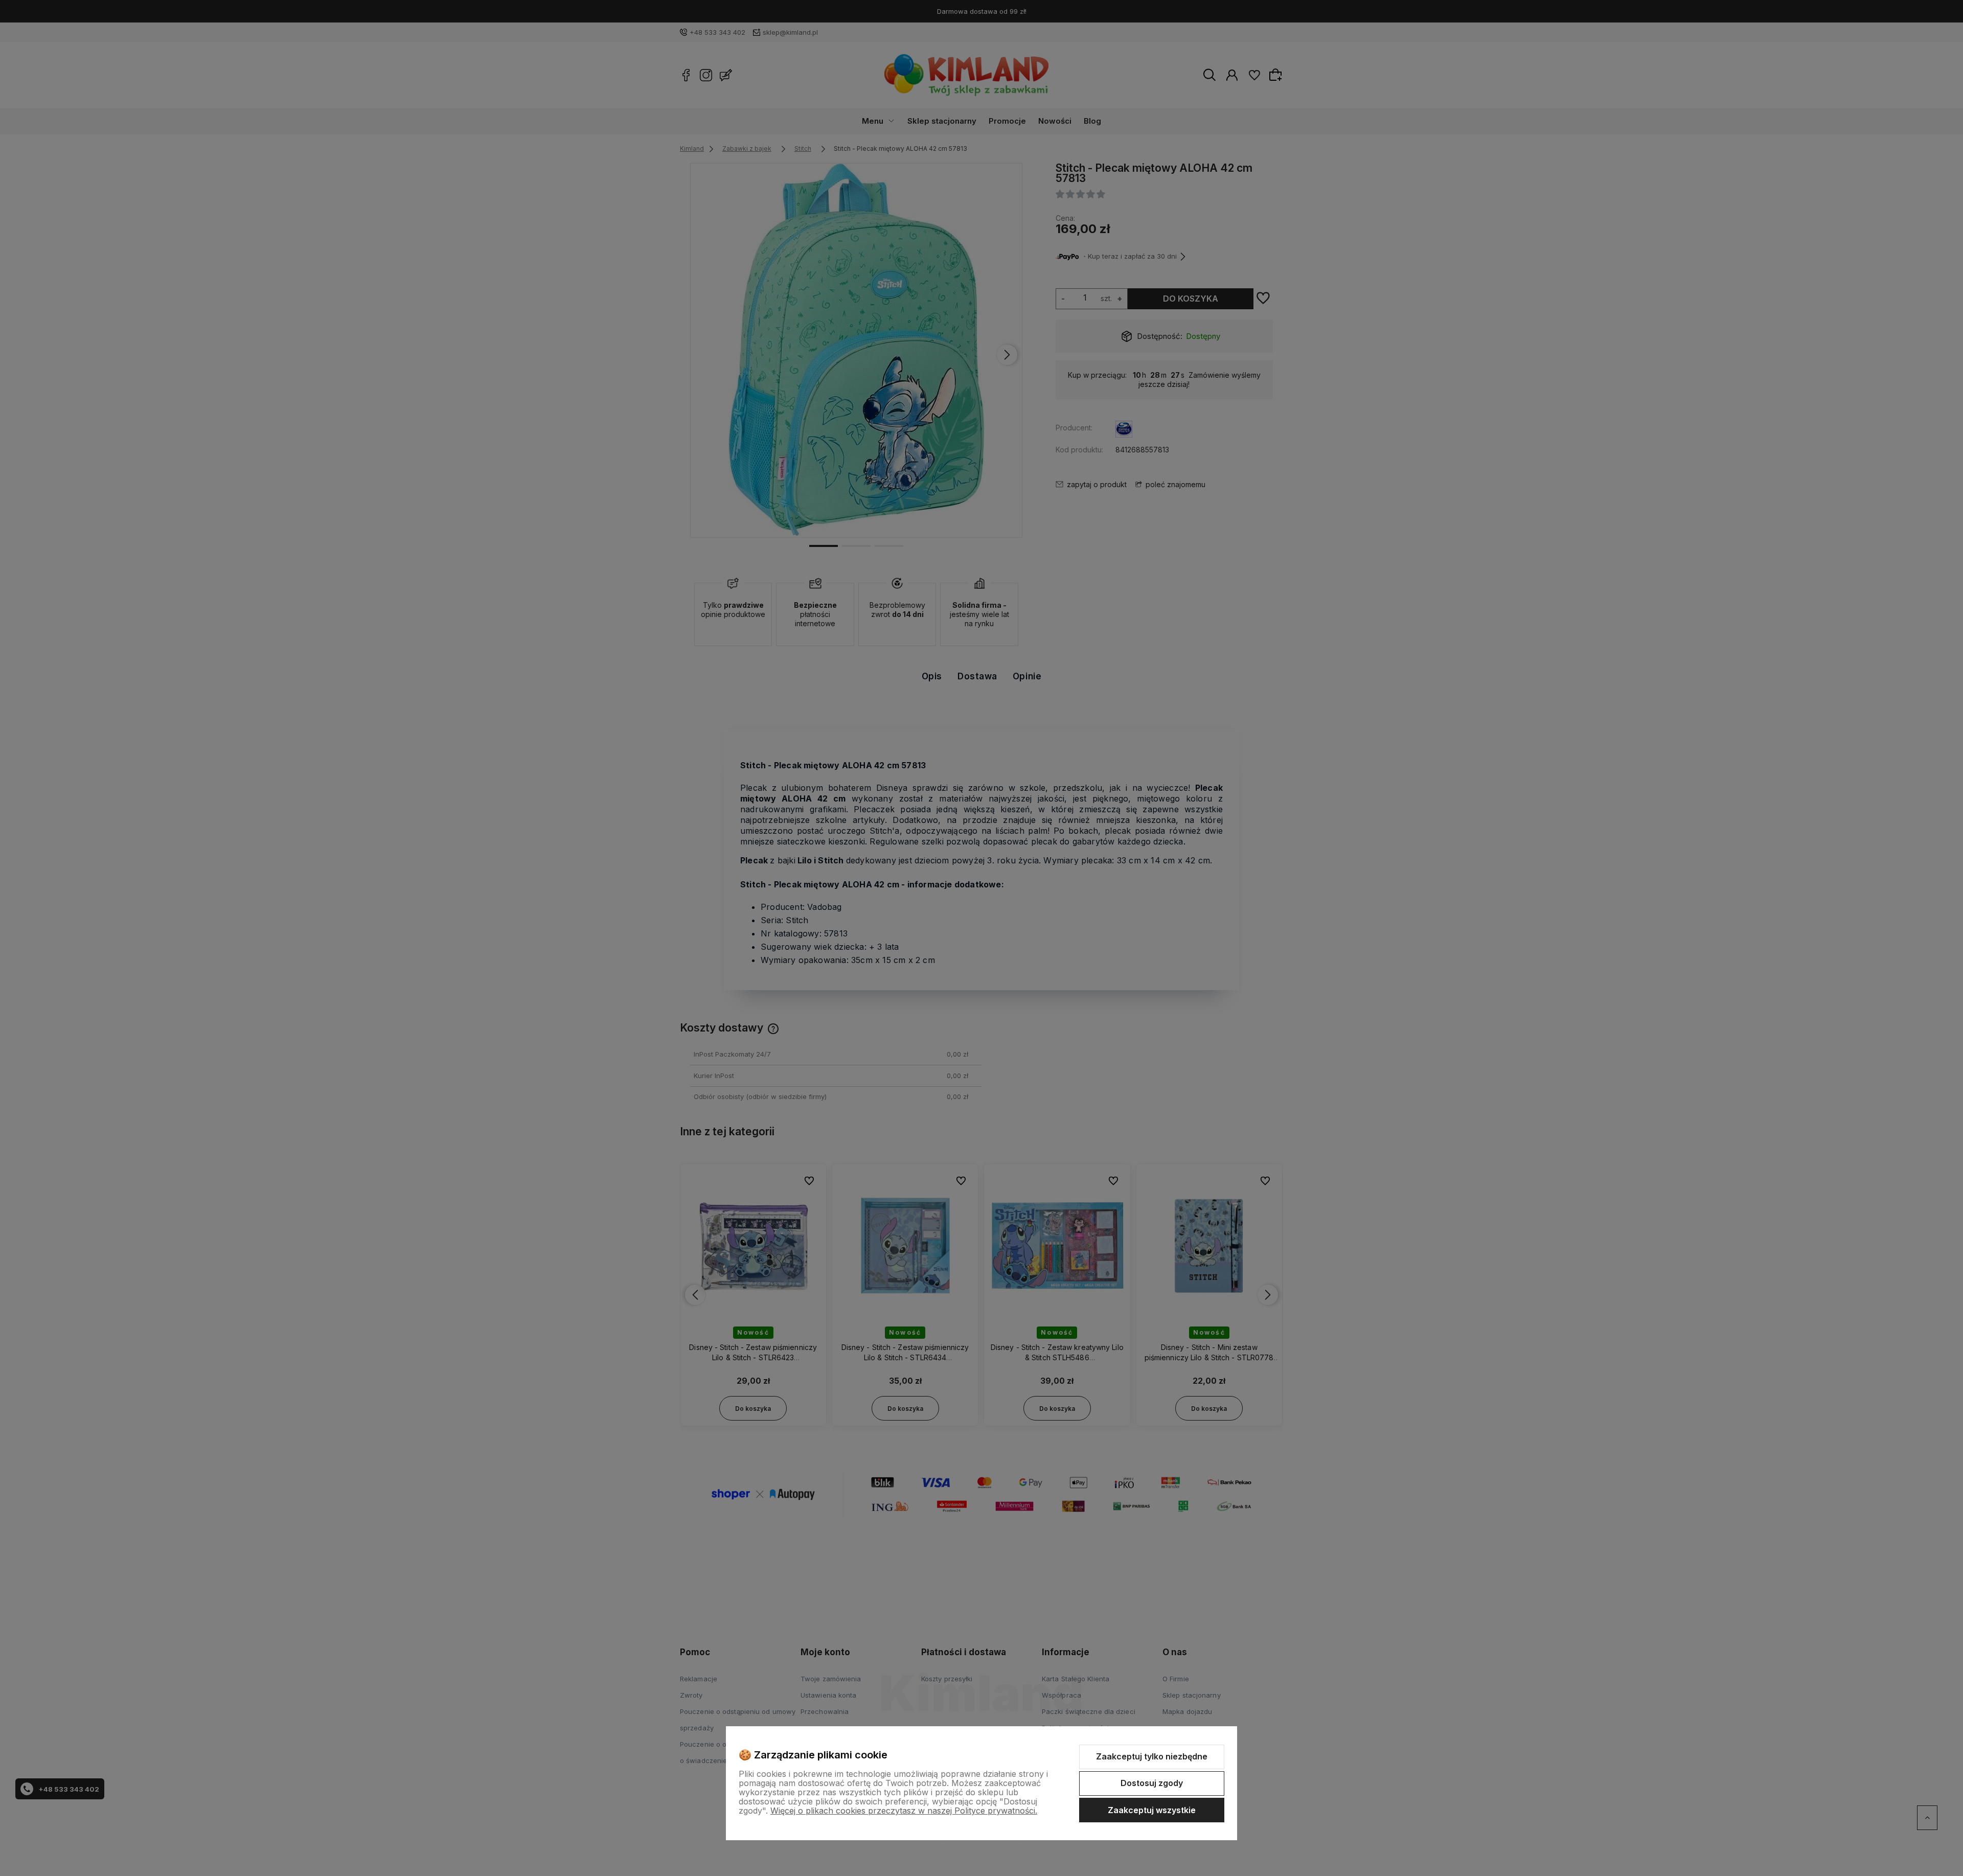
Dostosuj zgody (1152, 1783)
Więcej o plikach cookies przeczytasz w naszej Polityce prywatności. (904, 1811)
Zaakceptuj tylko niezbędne (1152, 1756)
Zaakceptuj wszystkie (1152, 1810)
